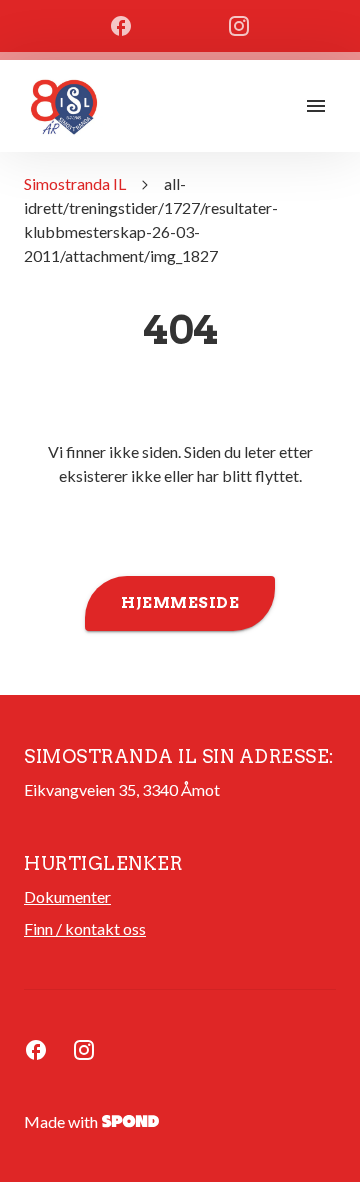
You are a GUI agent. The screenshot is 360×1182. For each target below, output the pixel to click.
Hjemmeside (180, 603)
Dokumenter (67, 896)
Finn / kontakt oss (85, 928)
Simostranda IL (75, 183)
